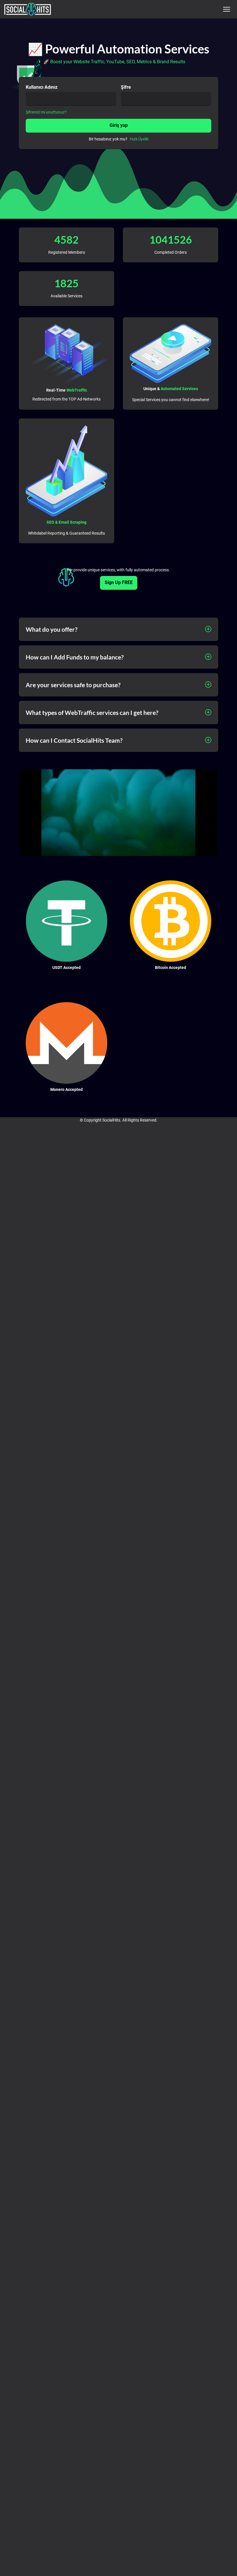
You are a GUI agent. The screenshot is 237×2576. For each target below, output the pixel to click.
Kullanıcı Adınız (42, 87)
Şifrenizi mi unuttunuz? (46, 112)
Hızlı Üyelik (139, 139)
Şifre (126, 87)
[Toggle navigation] (226, 9)
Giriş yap (119, 125)
